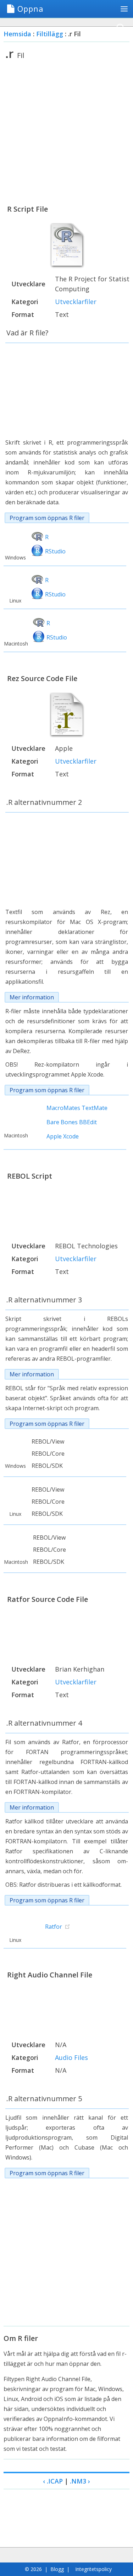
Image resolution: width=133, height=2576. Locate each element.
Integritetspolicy (93, 2569)
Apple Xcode (63, 1136)
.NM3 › (80, 2481)
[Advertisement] (66, 132)
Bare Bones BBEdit (72, 1122)
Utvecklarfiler (76, 302)
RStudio (55, 551)
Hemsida (17, 34)
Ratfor (54, 1927)
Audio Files (71, 2057)
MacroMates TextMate (77, 1108)
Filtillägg (50, 34)
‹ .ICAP (53, 2481)
